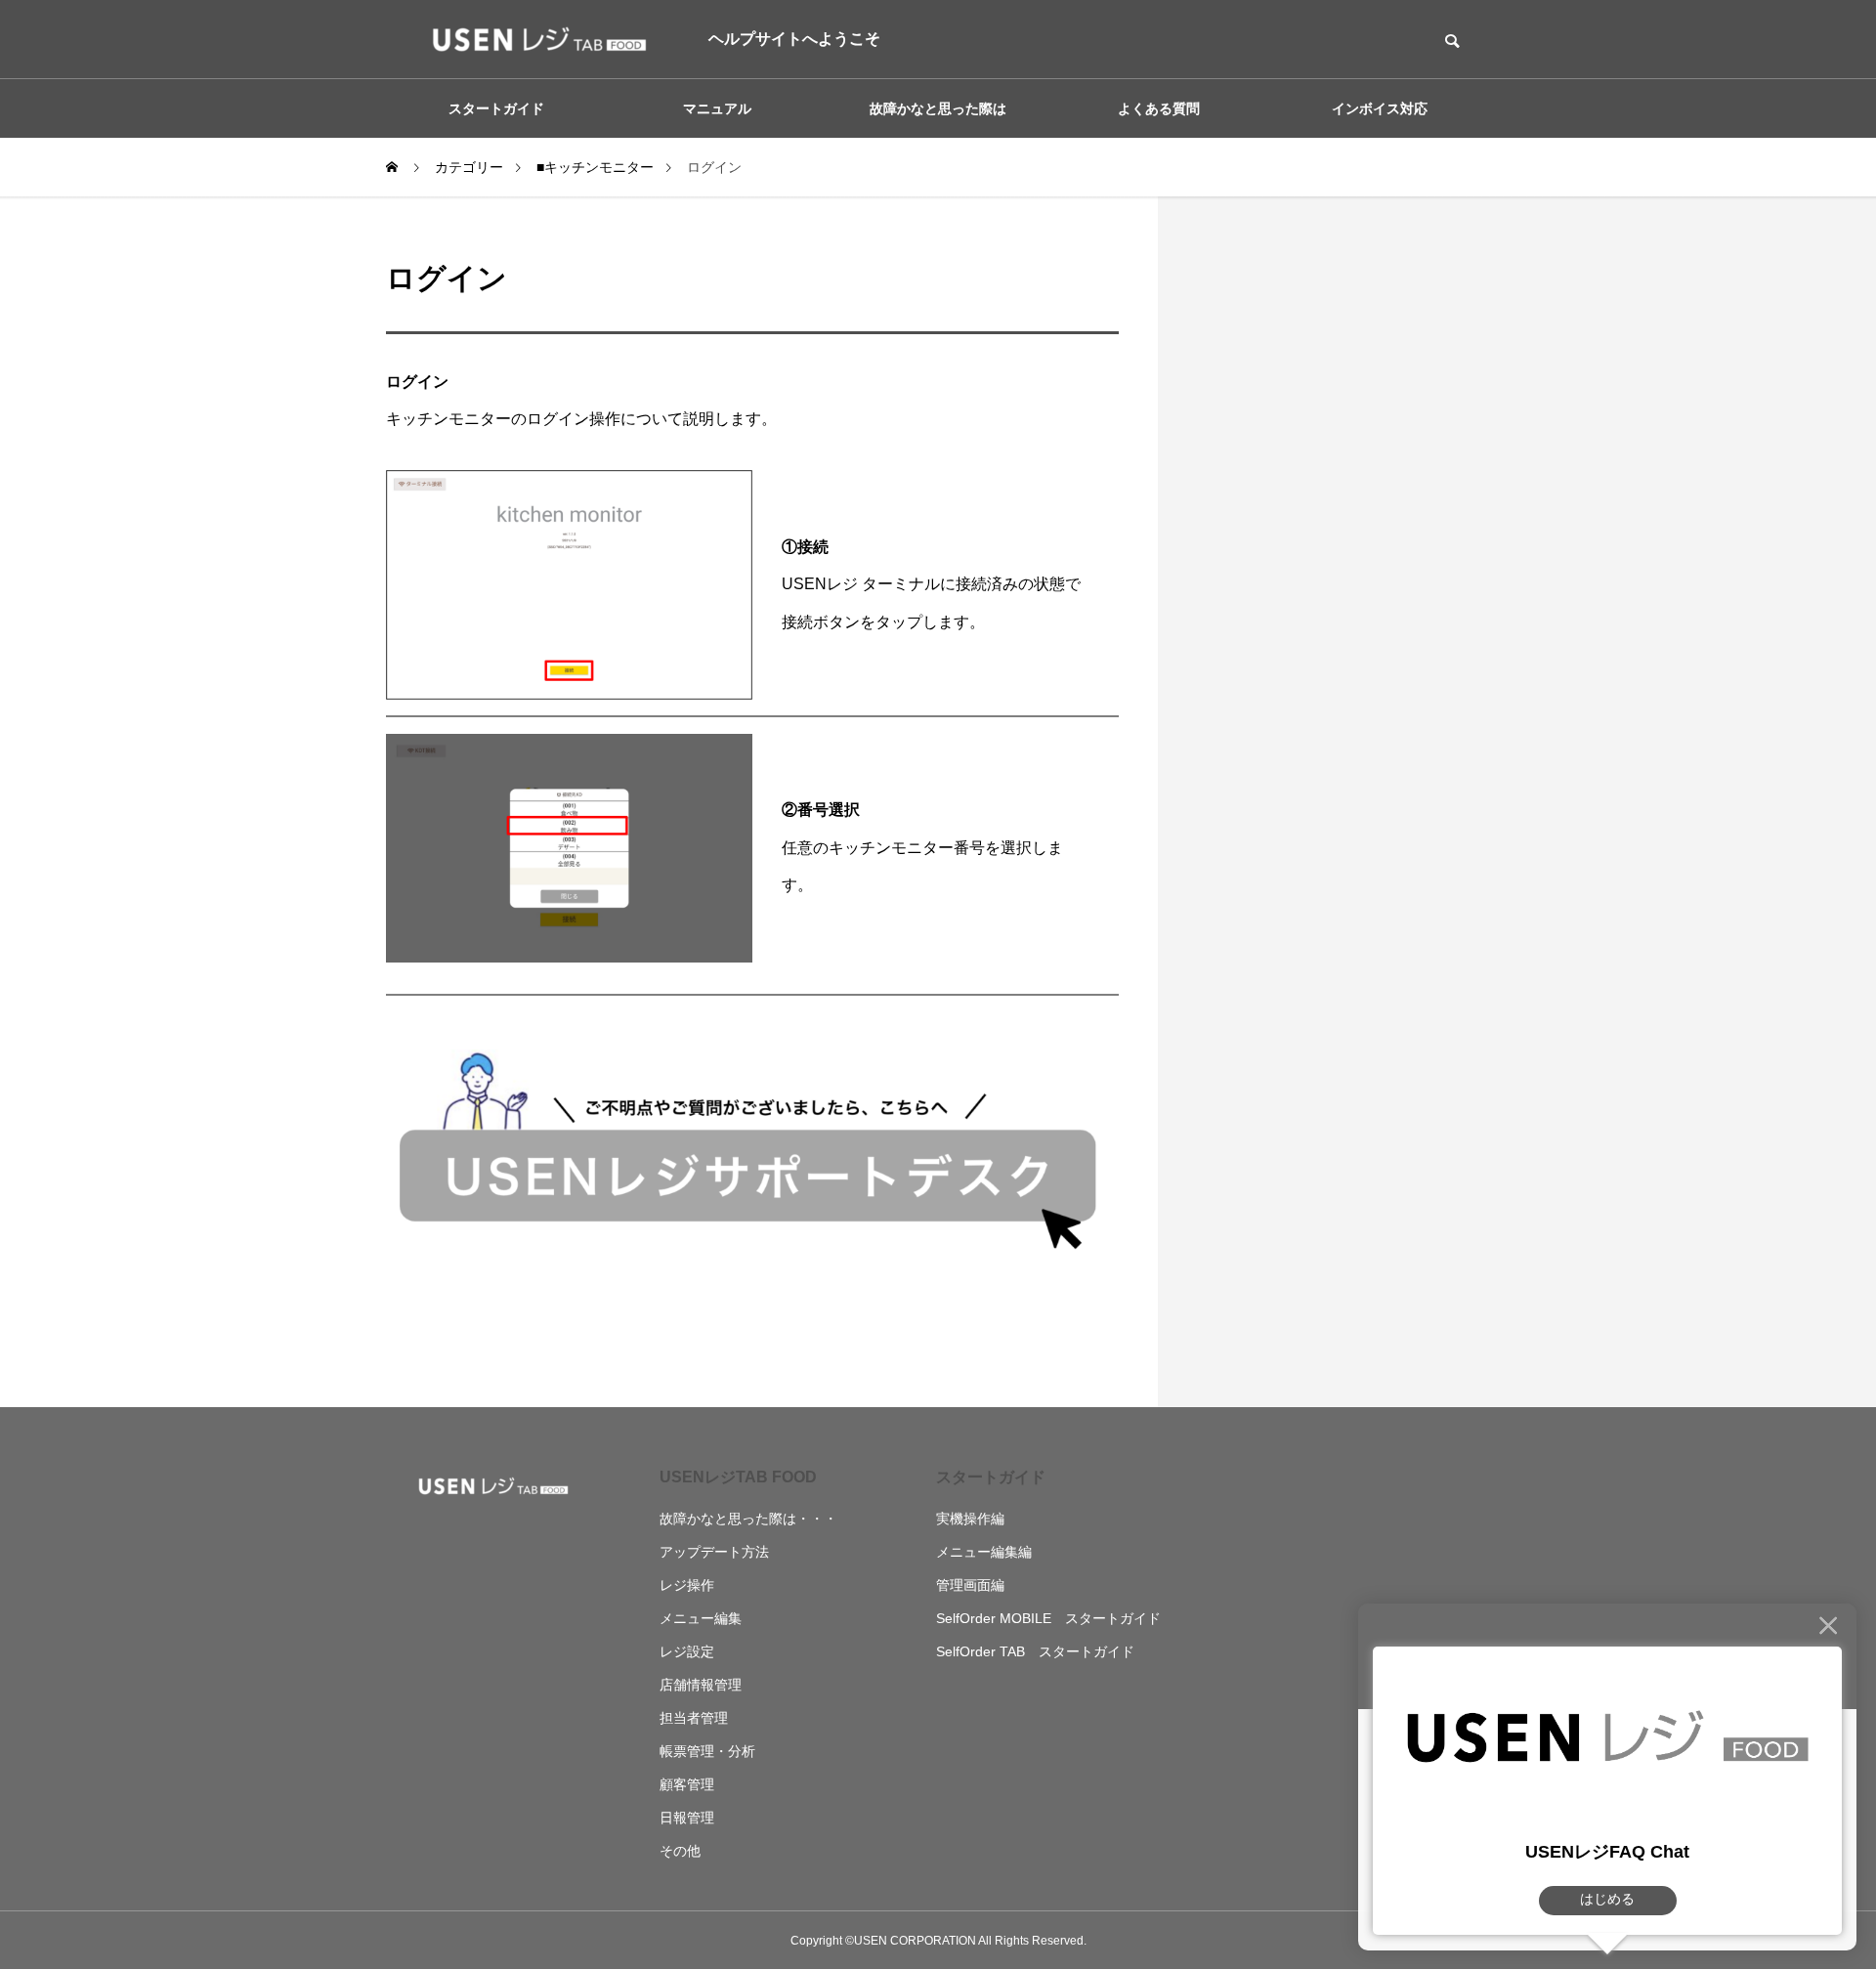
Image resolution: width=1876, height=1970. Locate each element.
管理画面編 (970, 1585)
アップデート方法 (714, 1552)
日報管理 (687, 1818)
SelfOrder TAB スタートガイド (1035, 1651)
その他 (680, 1851)
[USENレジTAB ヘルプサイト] (533, 39)
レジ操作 (687, 1585)
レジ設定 (687, 1651)
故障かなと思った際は (938, 108)
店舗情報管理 (701, 1685)
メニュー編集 (701, 1618)
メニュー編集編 (984, 1552)
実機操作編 (970, 1519)
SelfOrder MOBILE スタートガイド (1048, 1618)
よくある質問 (1159, 108)
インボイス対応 (1380, 108)
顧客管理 (687, 1784)
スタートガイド (991, 1477)
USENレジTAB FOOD (738, 1477)
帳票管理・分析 (707, 1751)
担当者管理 (694, 1718)
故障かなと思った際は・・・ (748, 1519)
